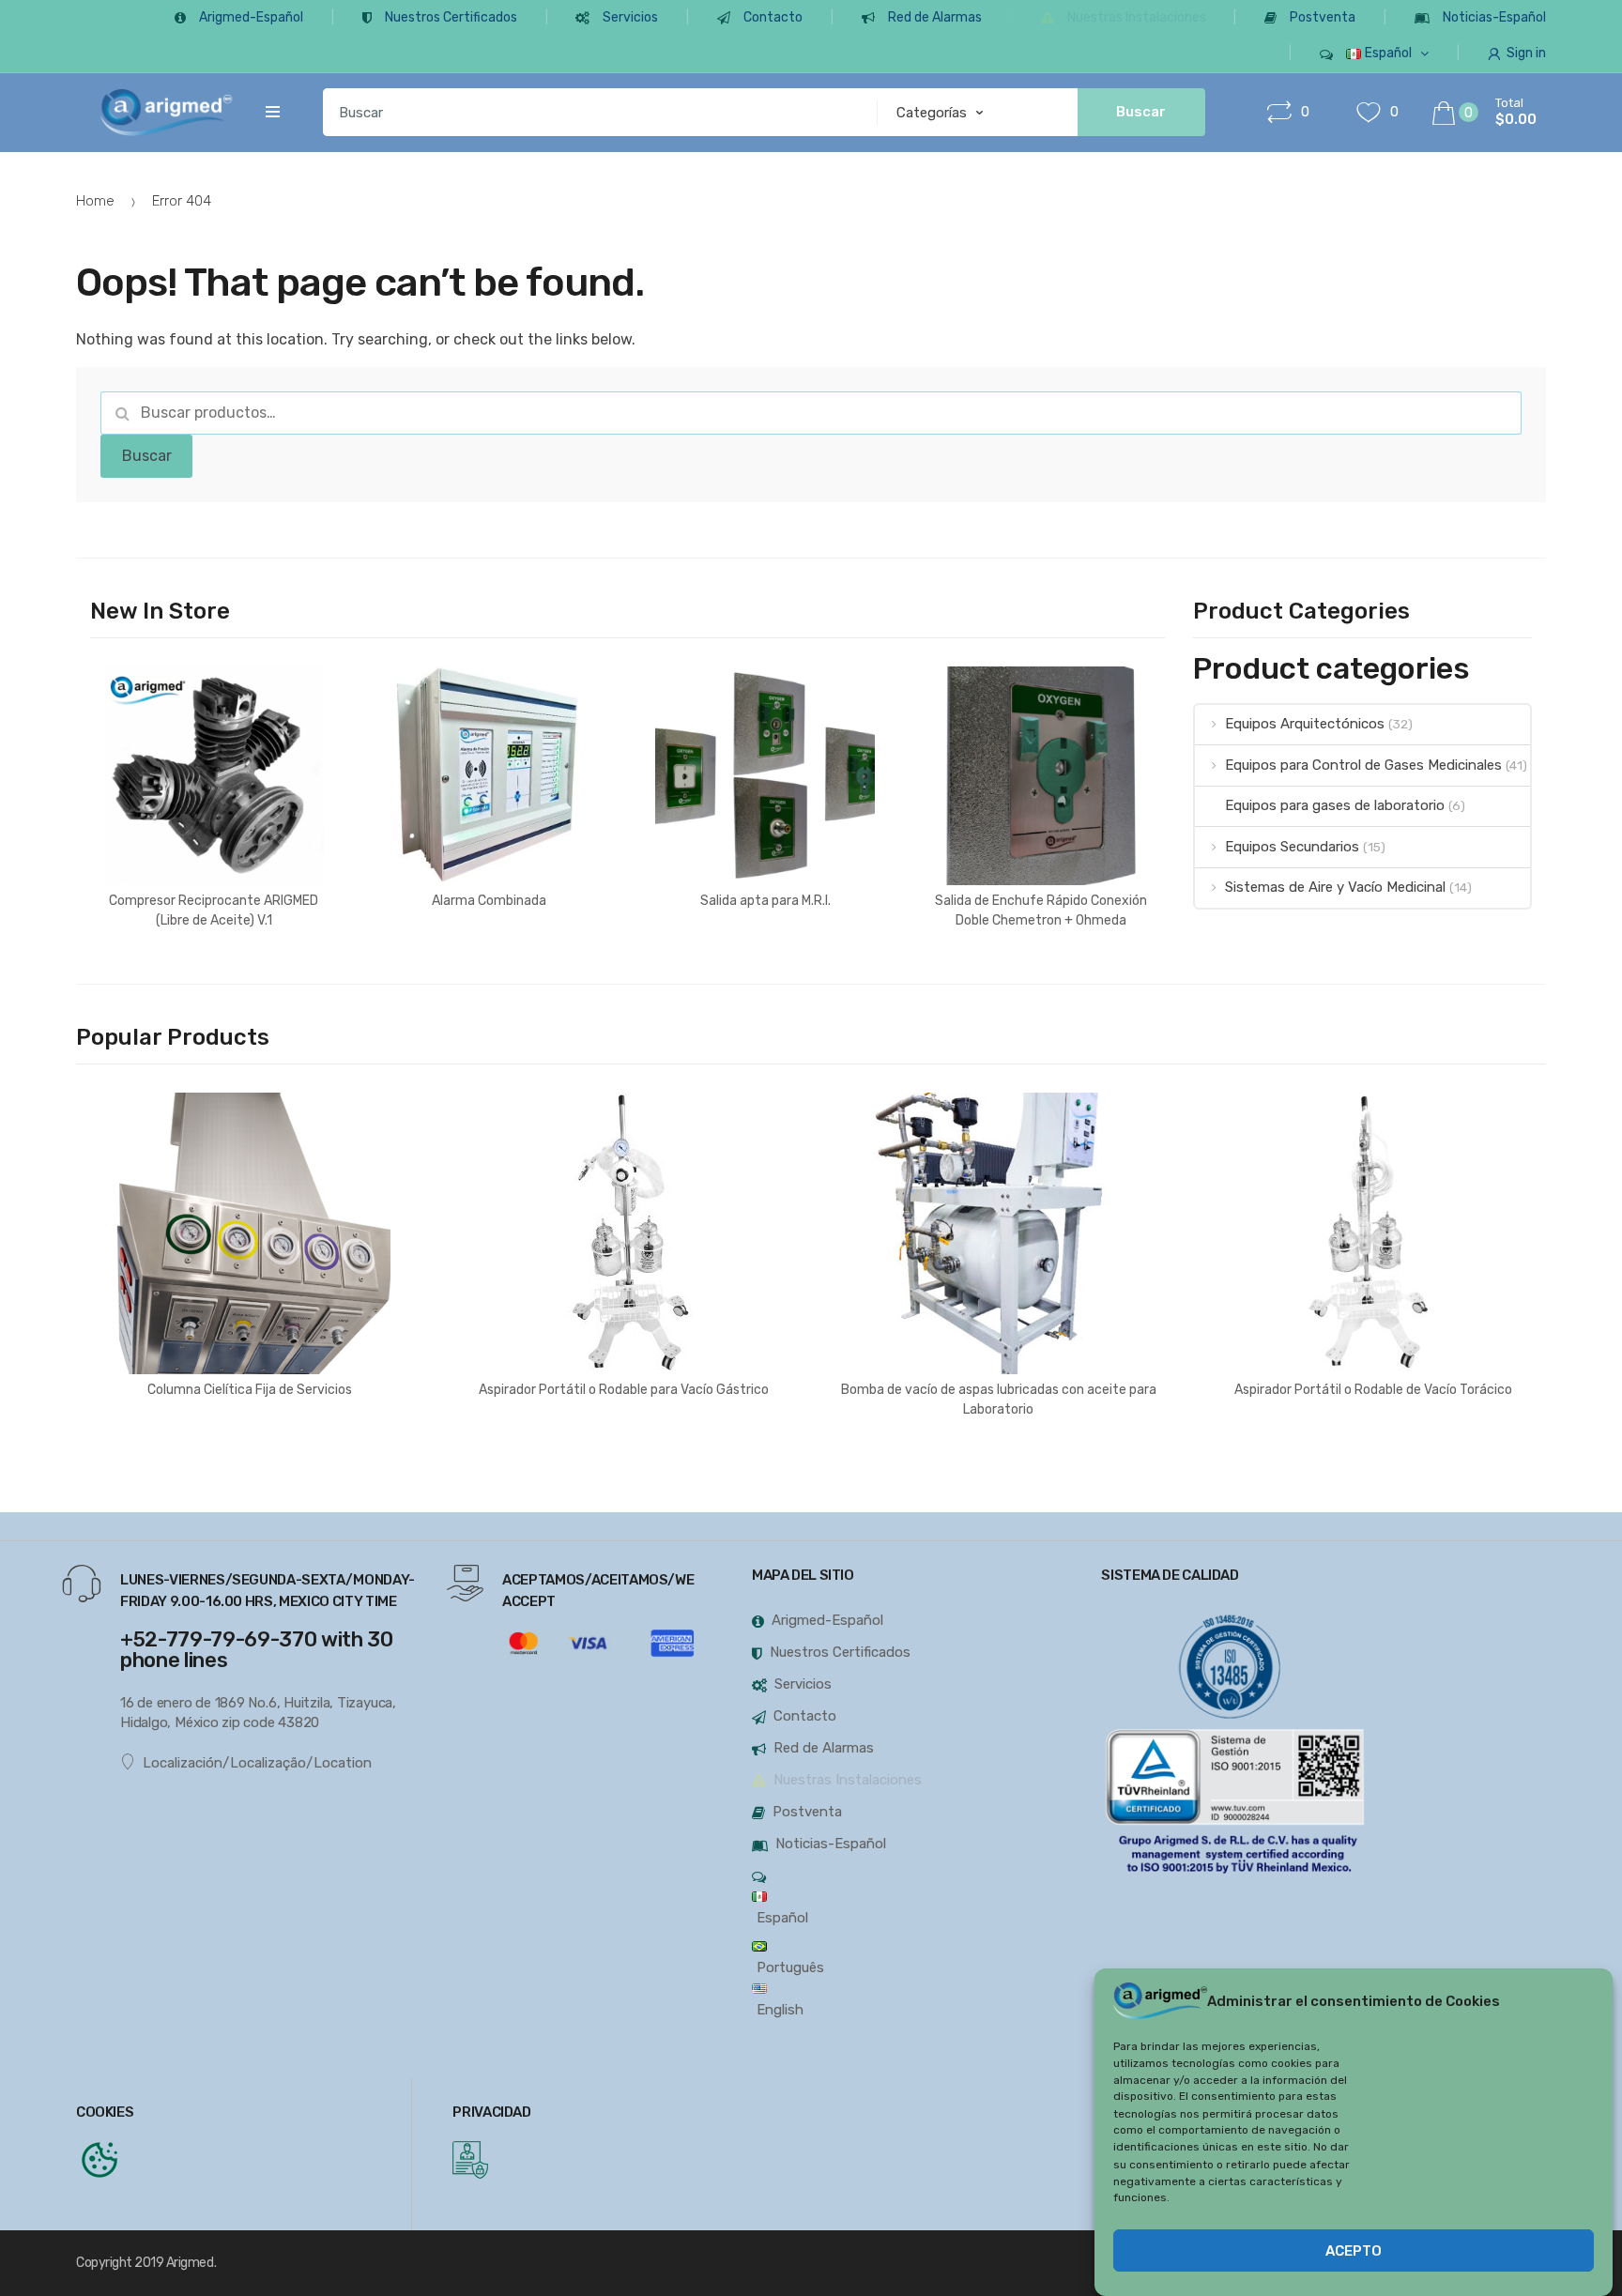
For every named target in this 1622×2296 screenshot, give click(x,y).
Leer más (214, 980)
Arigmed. (191, 2263)
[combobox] (594, 113)
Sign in (1526, 53)
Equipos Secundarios (1292, 847)
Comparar (220, 1017)
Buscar (147, 456)
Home (95, 201)
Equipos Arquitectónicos (1305, 724)
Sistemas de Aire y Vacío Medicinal (1335, 887)
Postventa (1323, 17)
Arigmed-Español (251, 17)
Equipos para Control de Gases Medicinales (1363, 765)
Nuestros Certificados (451, 17)
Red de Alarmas (935, 17)
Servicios (630, 17)
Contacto (773, 17)
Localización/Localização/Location (257, 1763)
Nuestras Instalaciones (1137, 17)
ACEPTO (1354, 2252)
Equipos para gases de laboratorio (1335, 805)
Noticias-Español (1494, 17)
